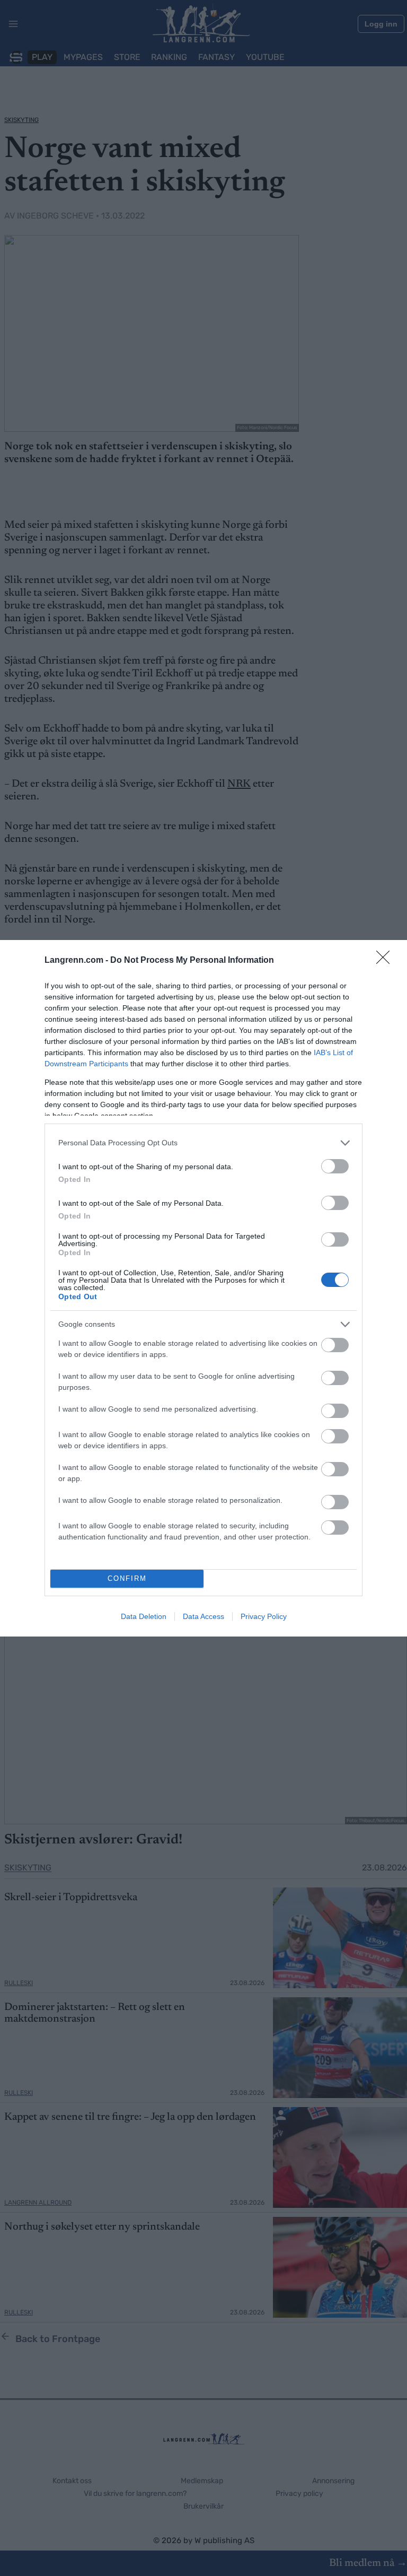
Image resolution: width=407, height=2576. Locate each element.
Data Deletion (144, 1616)
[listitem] (203, 1143)
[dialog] (203, 1288)
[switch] (335, 1166)
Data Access (203, 1616)
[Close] (386, 961)
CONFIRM (127, 1578)
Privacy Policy (264, 1616)
